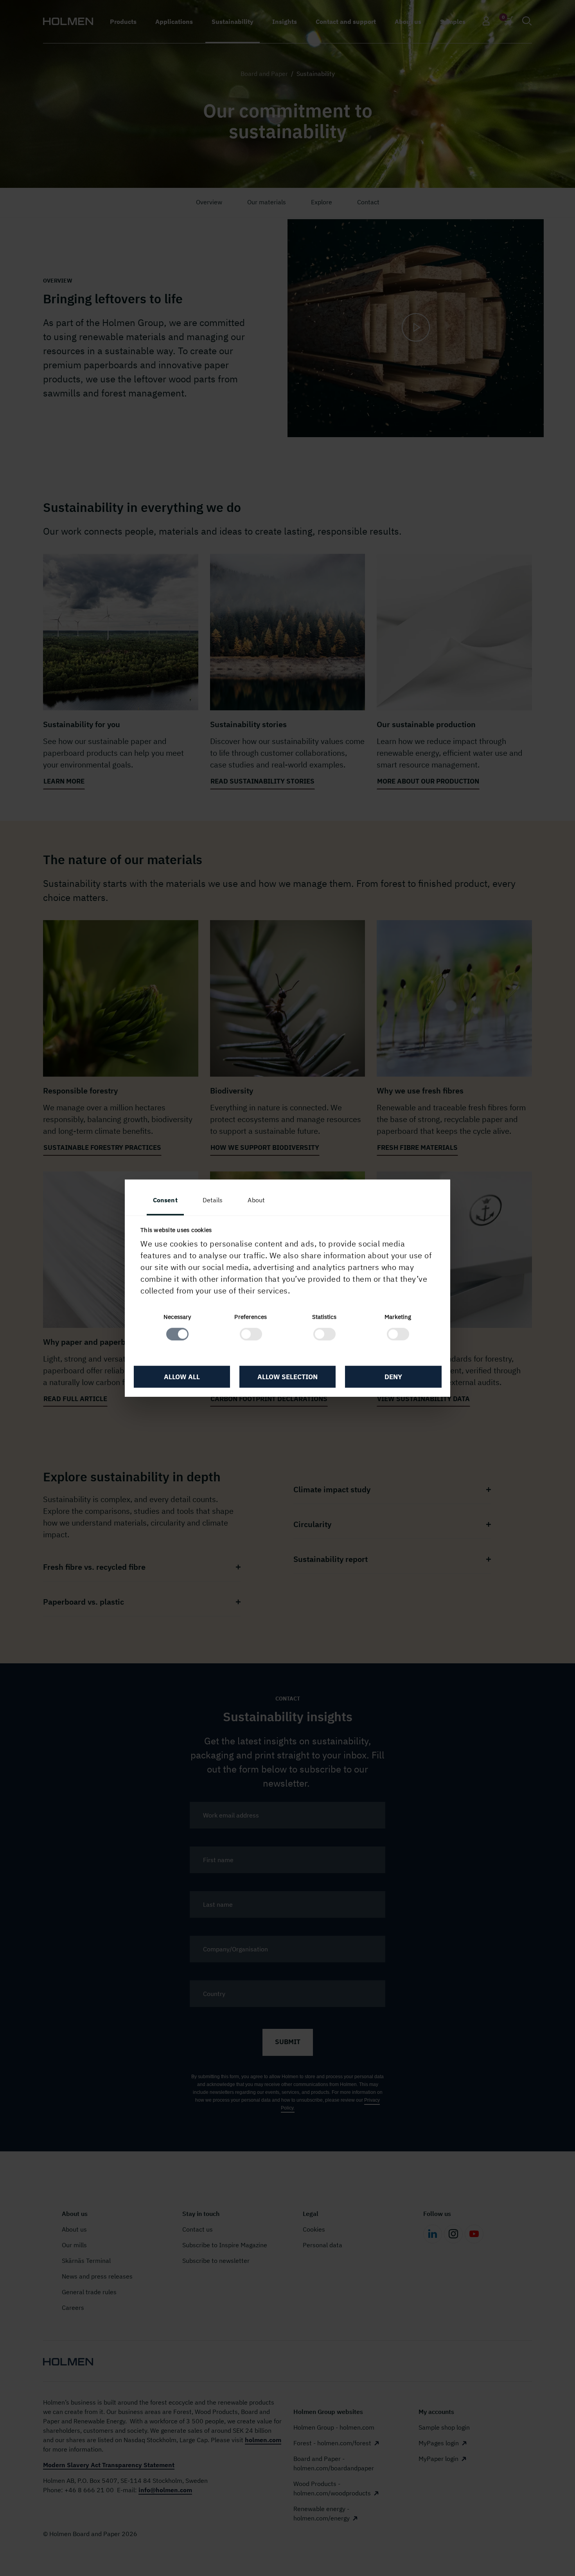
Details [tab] (213, 1200)
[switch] (251, 1334)
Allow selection (287, 1377)
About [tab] (256, 1200)
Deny (393, 1377)
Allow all (182, 1377)
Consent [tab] (165, 1200)
